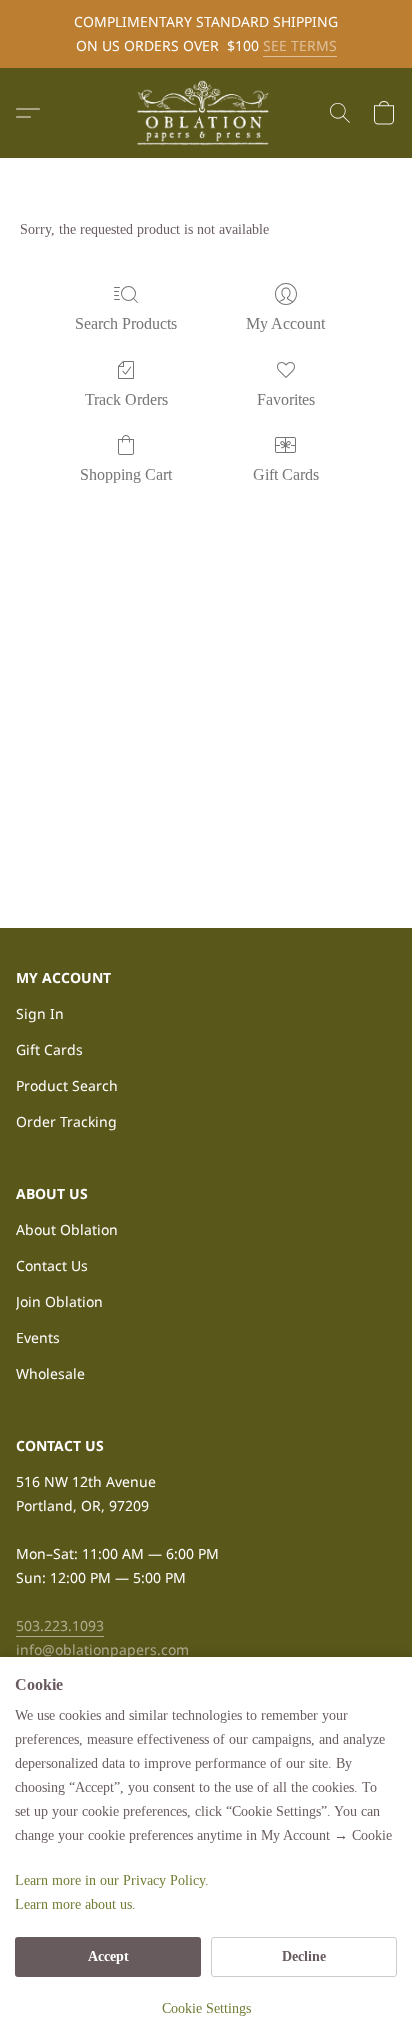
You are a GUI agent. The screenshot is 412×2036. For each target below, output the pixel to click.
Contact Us (52, 1265)
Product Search (67, 1085)
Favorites (286, 399)
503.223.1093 (60, 1625)
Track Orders (126, 399)
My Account (285, 323)
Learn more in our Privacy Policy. (112, 1880)
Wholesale (50, 1373)
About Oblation (67, 1229)
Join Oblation (59, 1301)
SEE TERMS (300, 45)
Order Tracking (66, 1121)
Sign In (40, 1013)
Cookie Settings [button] (206, 2008)
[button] (206, 113)
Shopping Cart (126, 474)
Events (38, 1337)
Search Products (126, 323)
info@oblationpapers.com (102, 1649)
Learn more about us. (75, 1904)
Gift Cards (286, 474)
